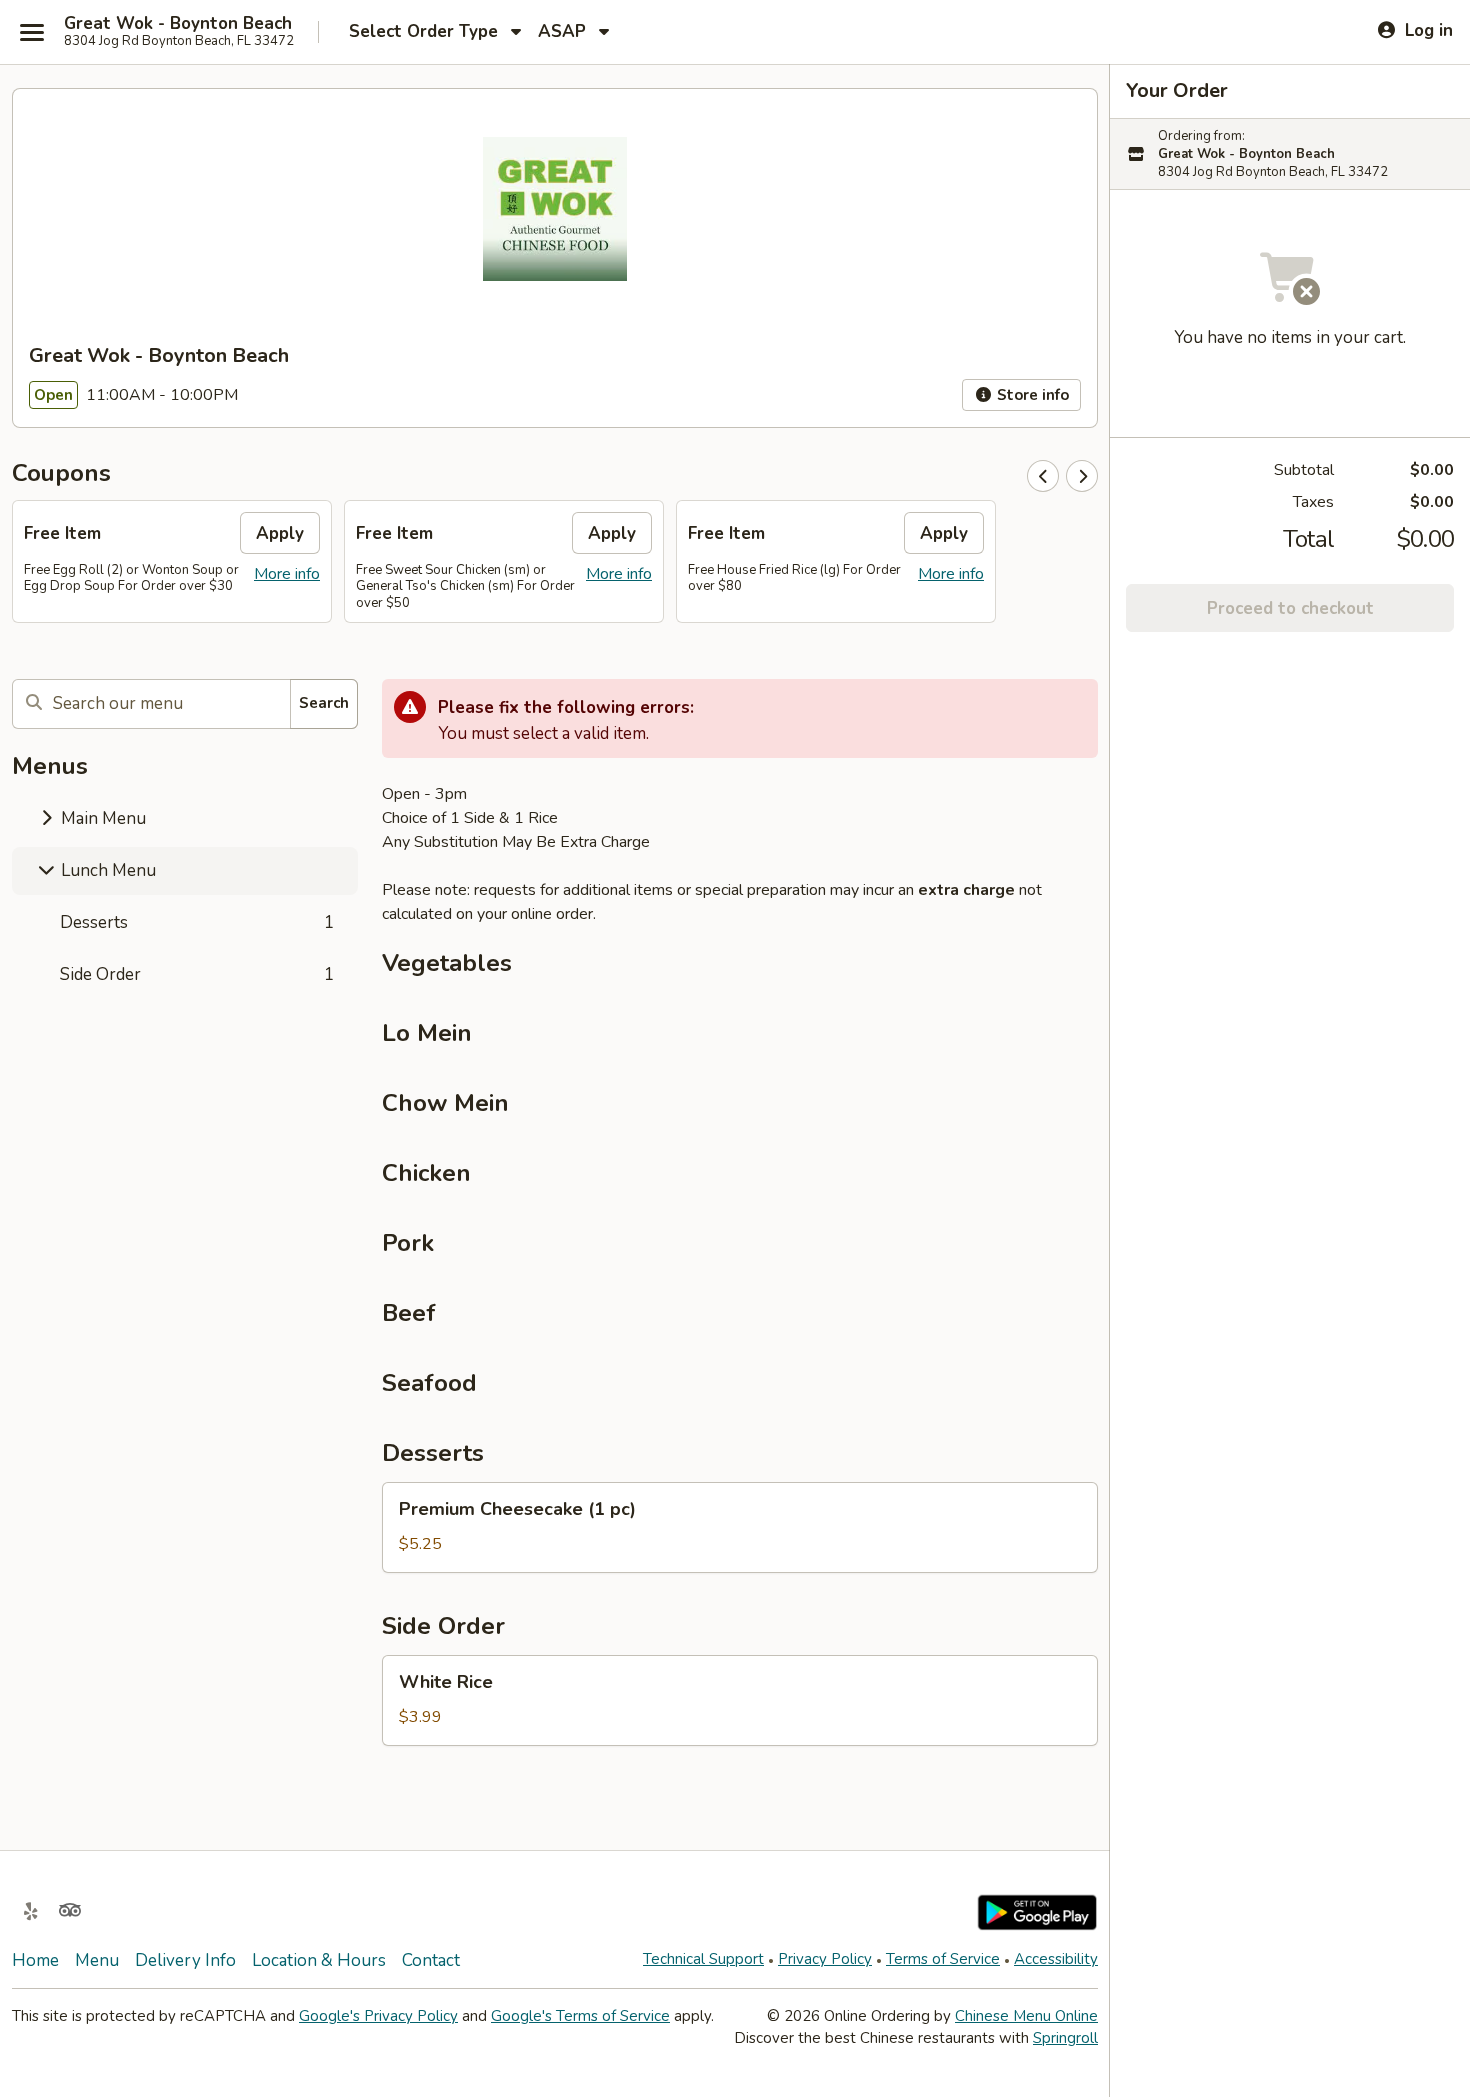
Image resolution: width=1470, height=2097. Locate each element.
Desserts (197, 922)
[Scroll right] (1082, 476)
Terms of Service (943, 1959)
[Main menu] (32, 32)
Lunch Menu (106, 870)
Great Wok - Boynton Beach (178, 24)
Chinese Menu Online (1026, 2016)
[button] (740, 1527)
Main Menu (101, 818)
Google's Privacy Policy (378, 2016)
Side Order (197, 974)
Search (324, 703)
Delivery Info (185, 1960)
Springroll (1065, 2038)
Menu (97, 1960)
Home (35, 1960)
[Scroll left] (1043, 476)
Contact (431, 1960)
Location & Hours (319, 1960)
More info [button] (287, 574)
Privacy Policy (825, 1959)
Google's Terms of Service (580, 2016)
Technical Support (703, 1959)
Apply (280, 533)
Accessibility (1056, 1959)
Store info (1031, 395)
